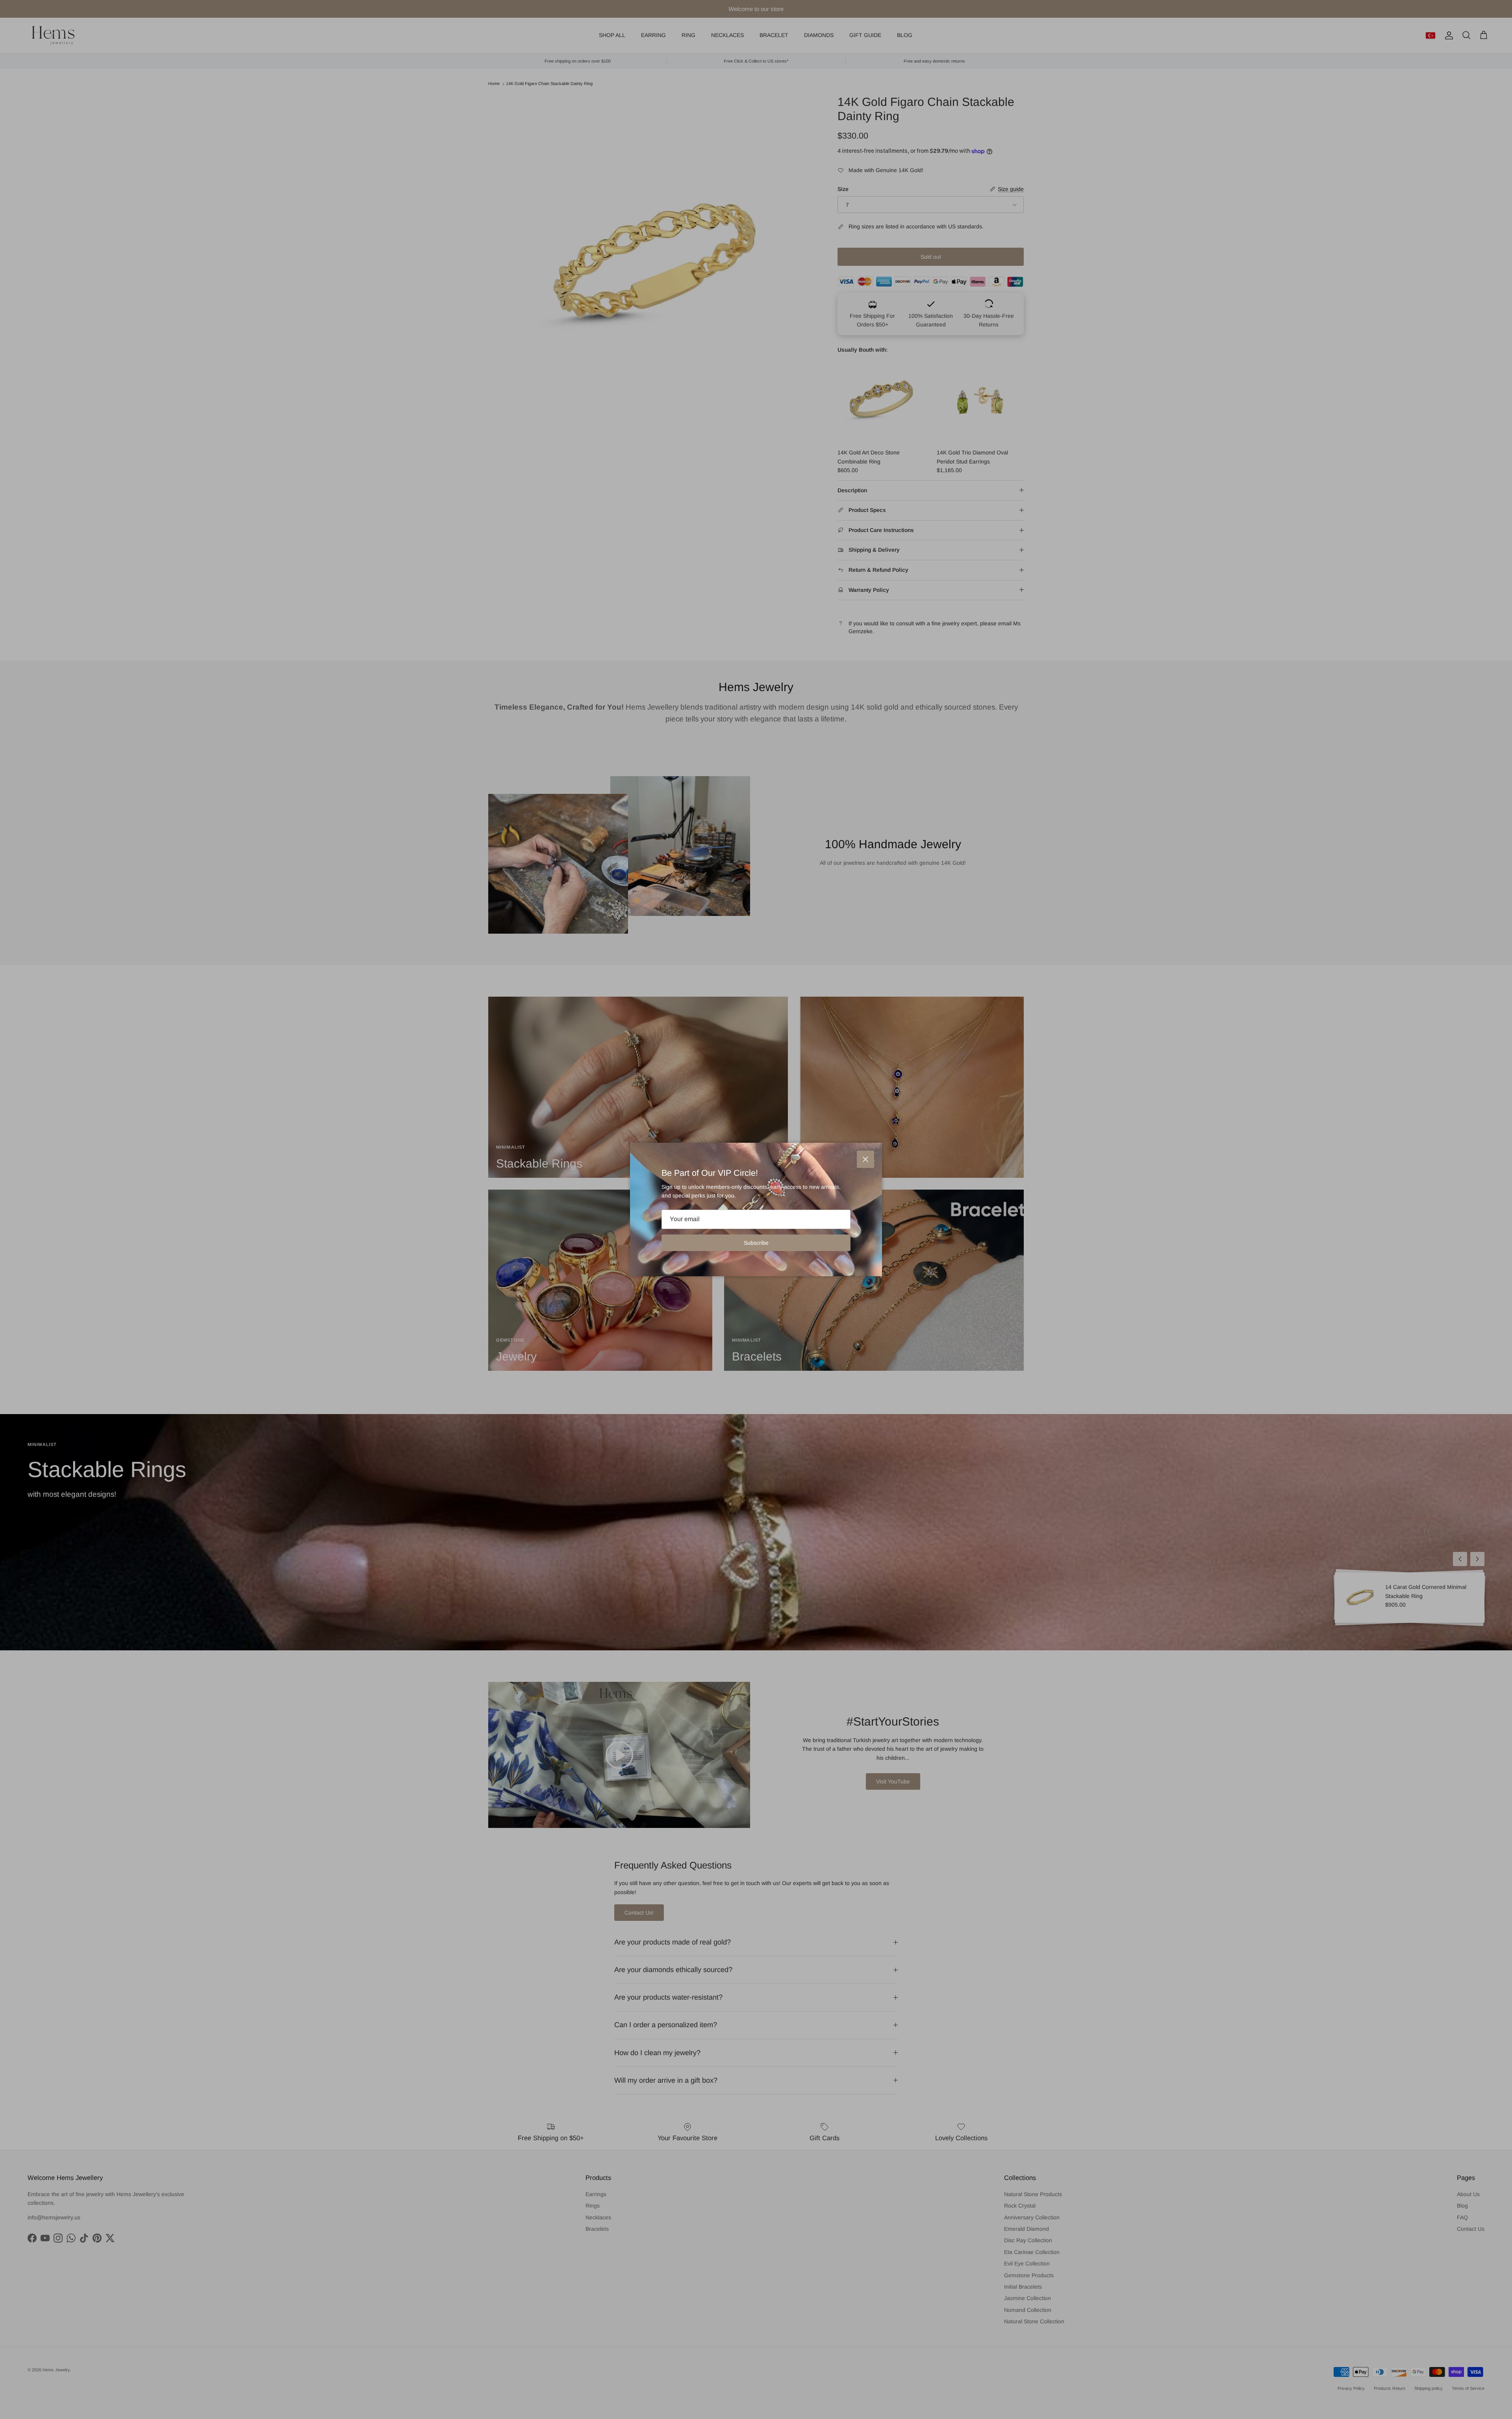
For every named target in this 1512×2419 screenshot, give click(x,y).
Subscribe (756, 1243)
